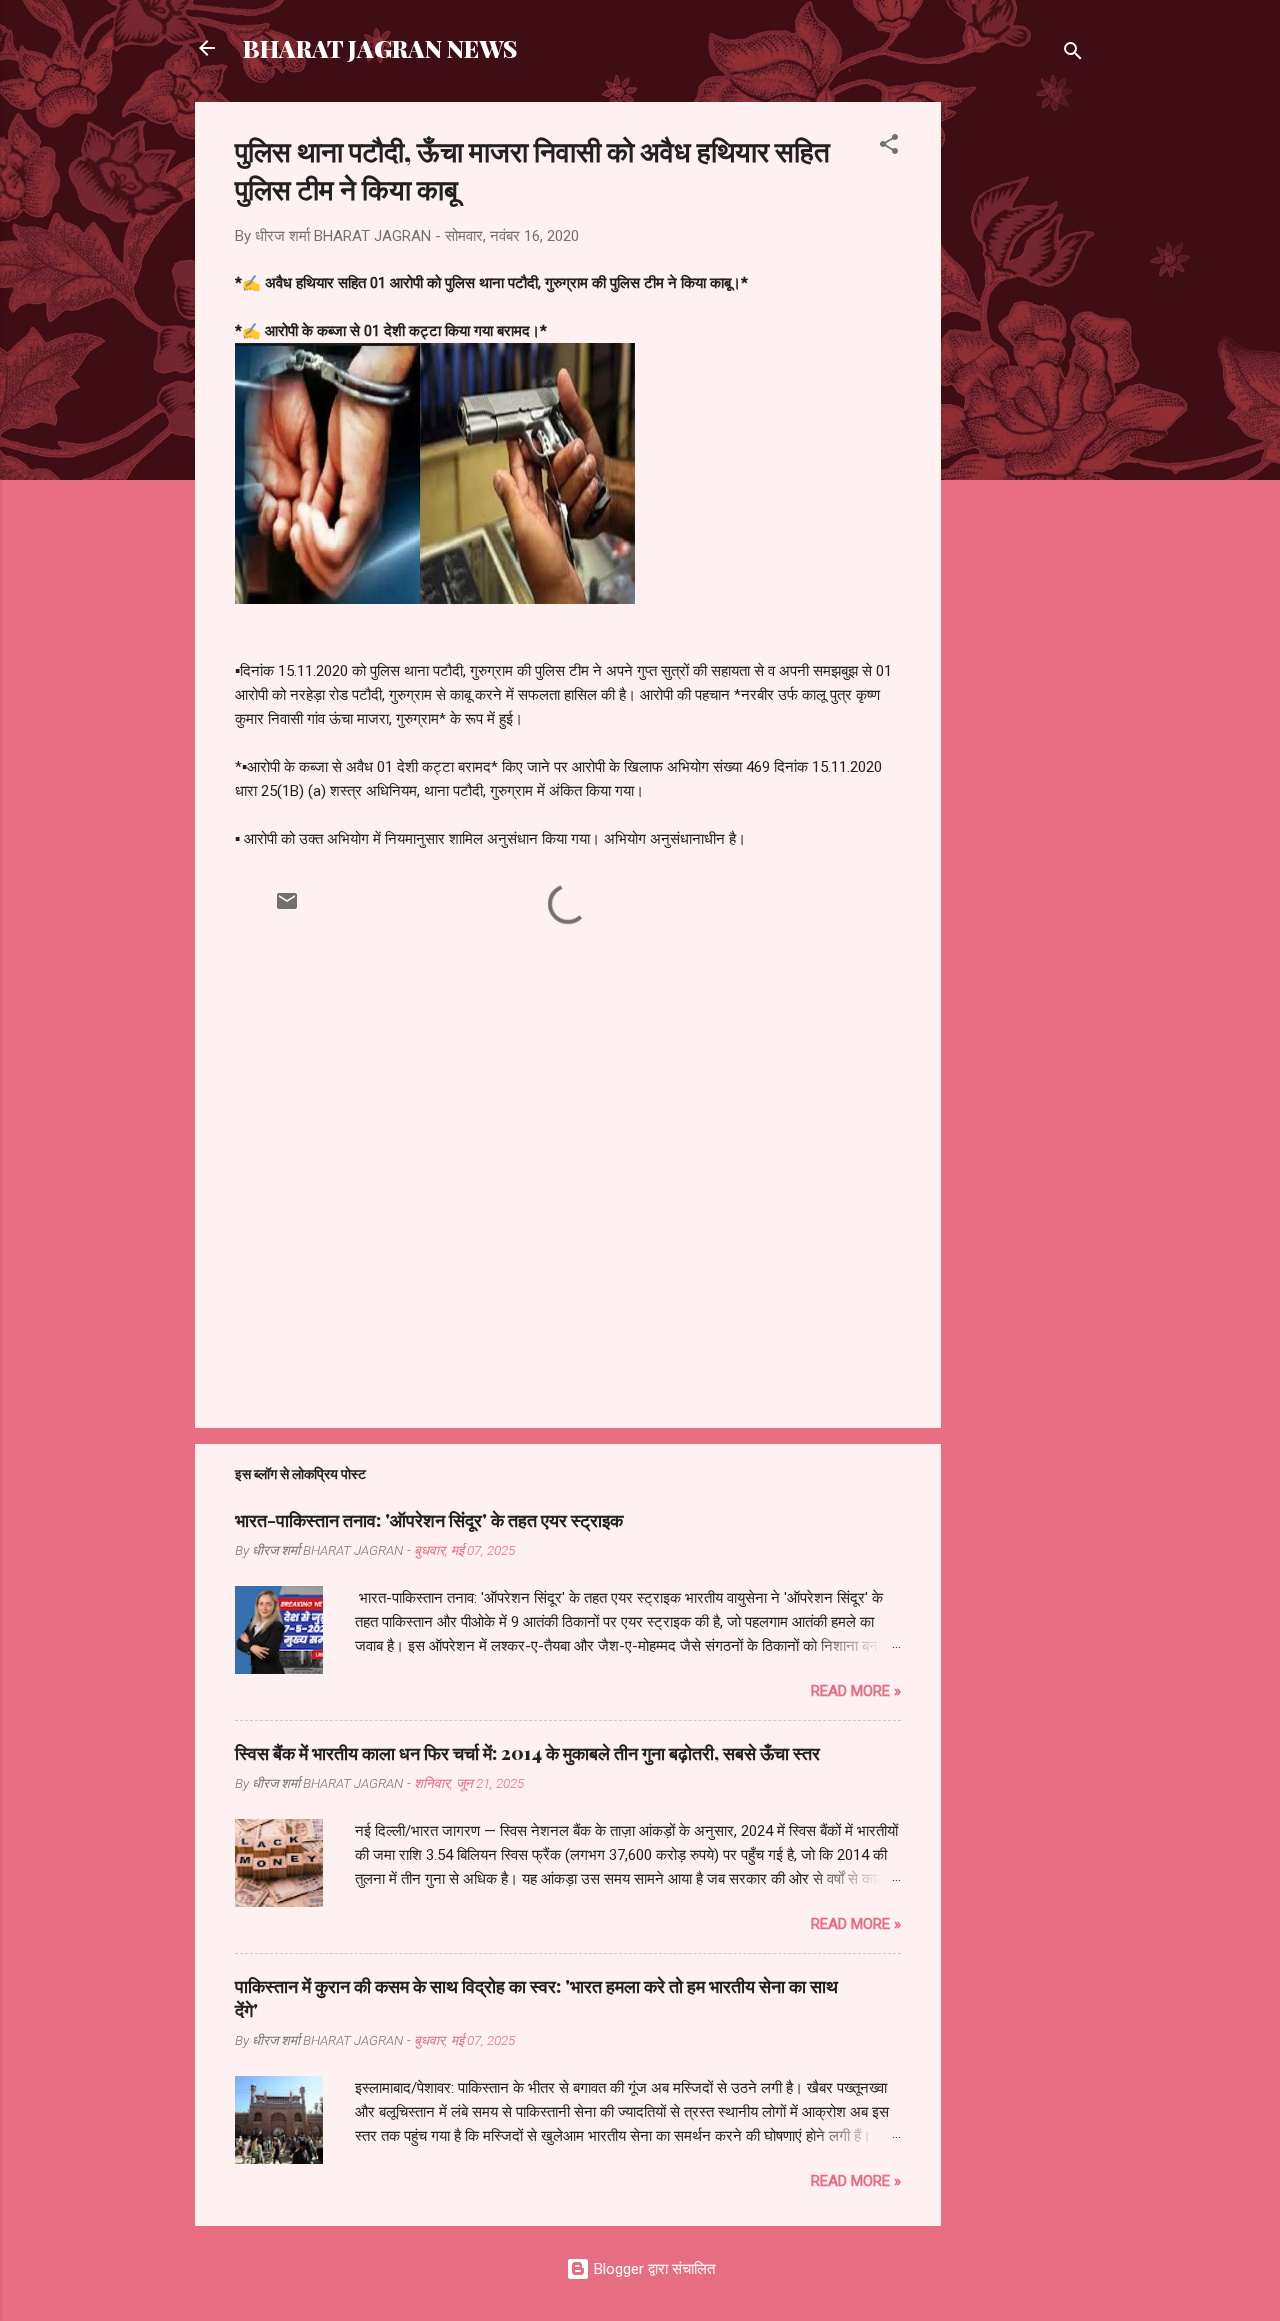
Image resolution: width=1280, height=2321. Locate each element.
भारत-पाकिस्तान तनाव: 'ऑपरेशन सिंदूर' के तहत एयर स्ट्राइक (429, 1520)
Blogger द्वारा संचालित (652, 2269)
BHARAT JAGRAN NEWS (380, 48)
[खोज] (1073, 54)
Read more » (856, 1691)
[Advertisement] (1021, 402)
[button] (889, 147)
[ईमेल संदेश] (287, 908)
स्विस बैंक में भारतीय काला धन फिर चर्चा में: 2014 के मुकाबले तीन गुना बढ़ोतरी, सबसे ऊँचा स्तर (527, 1753)
